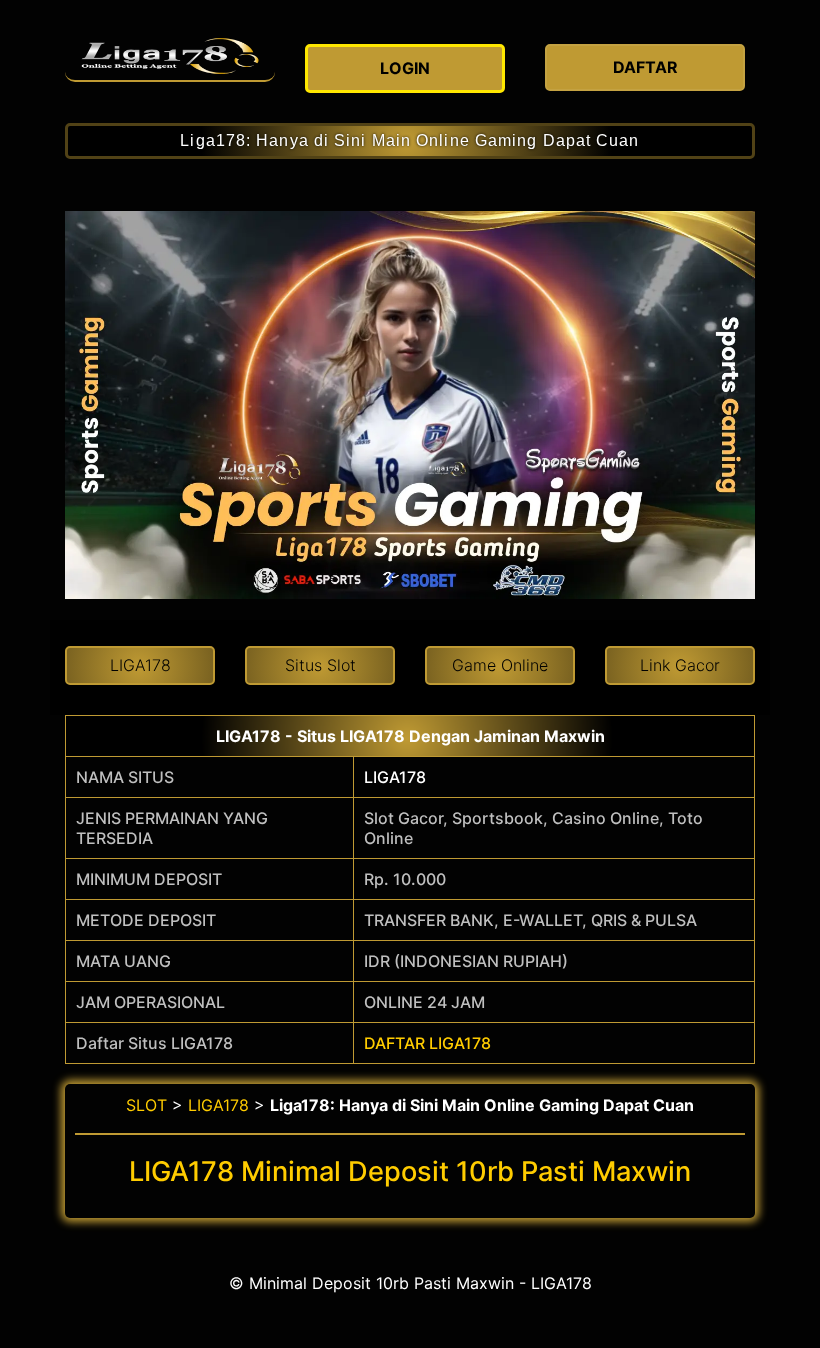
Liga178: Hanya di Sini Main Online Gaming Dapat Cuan (409, 140)
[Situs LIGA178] (170, 56)
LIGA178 (395, 777)
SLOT (146, 1105)
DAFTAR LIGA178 (427, 1043)
